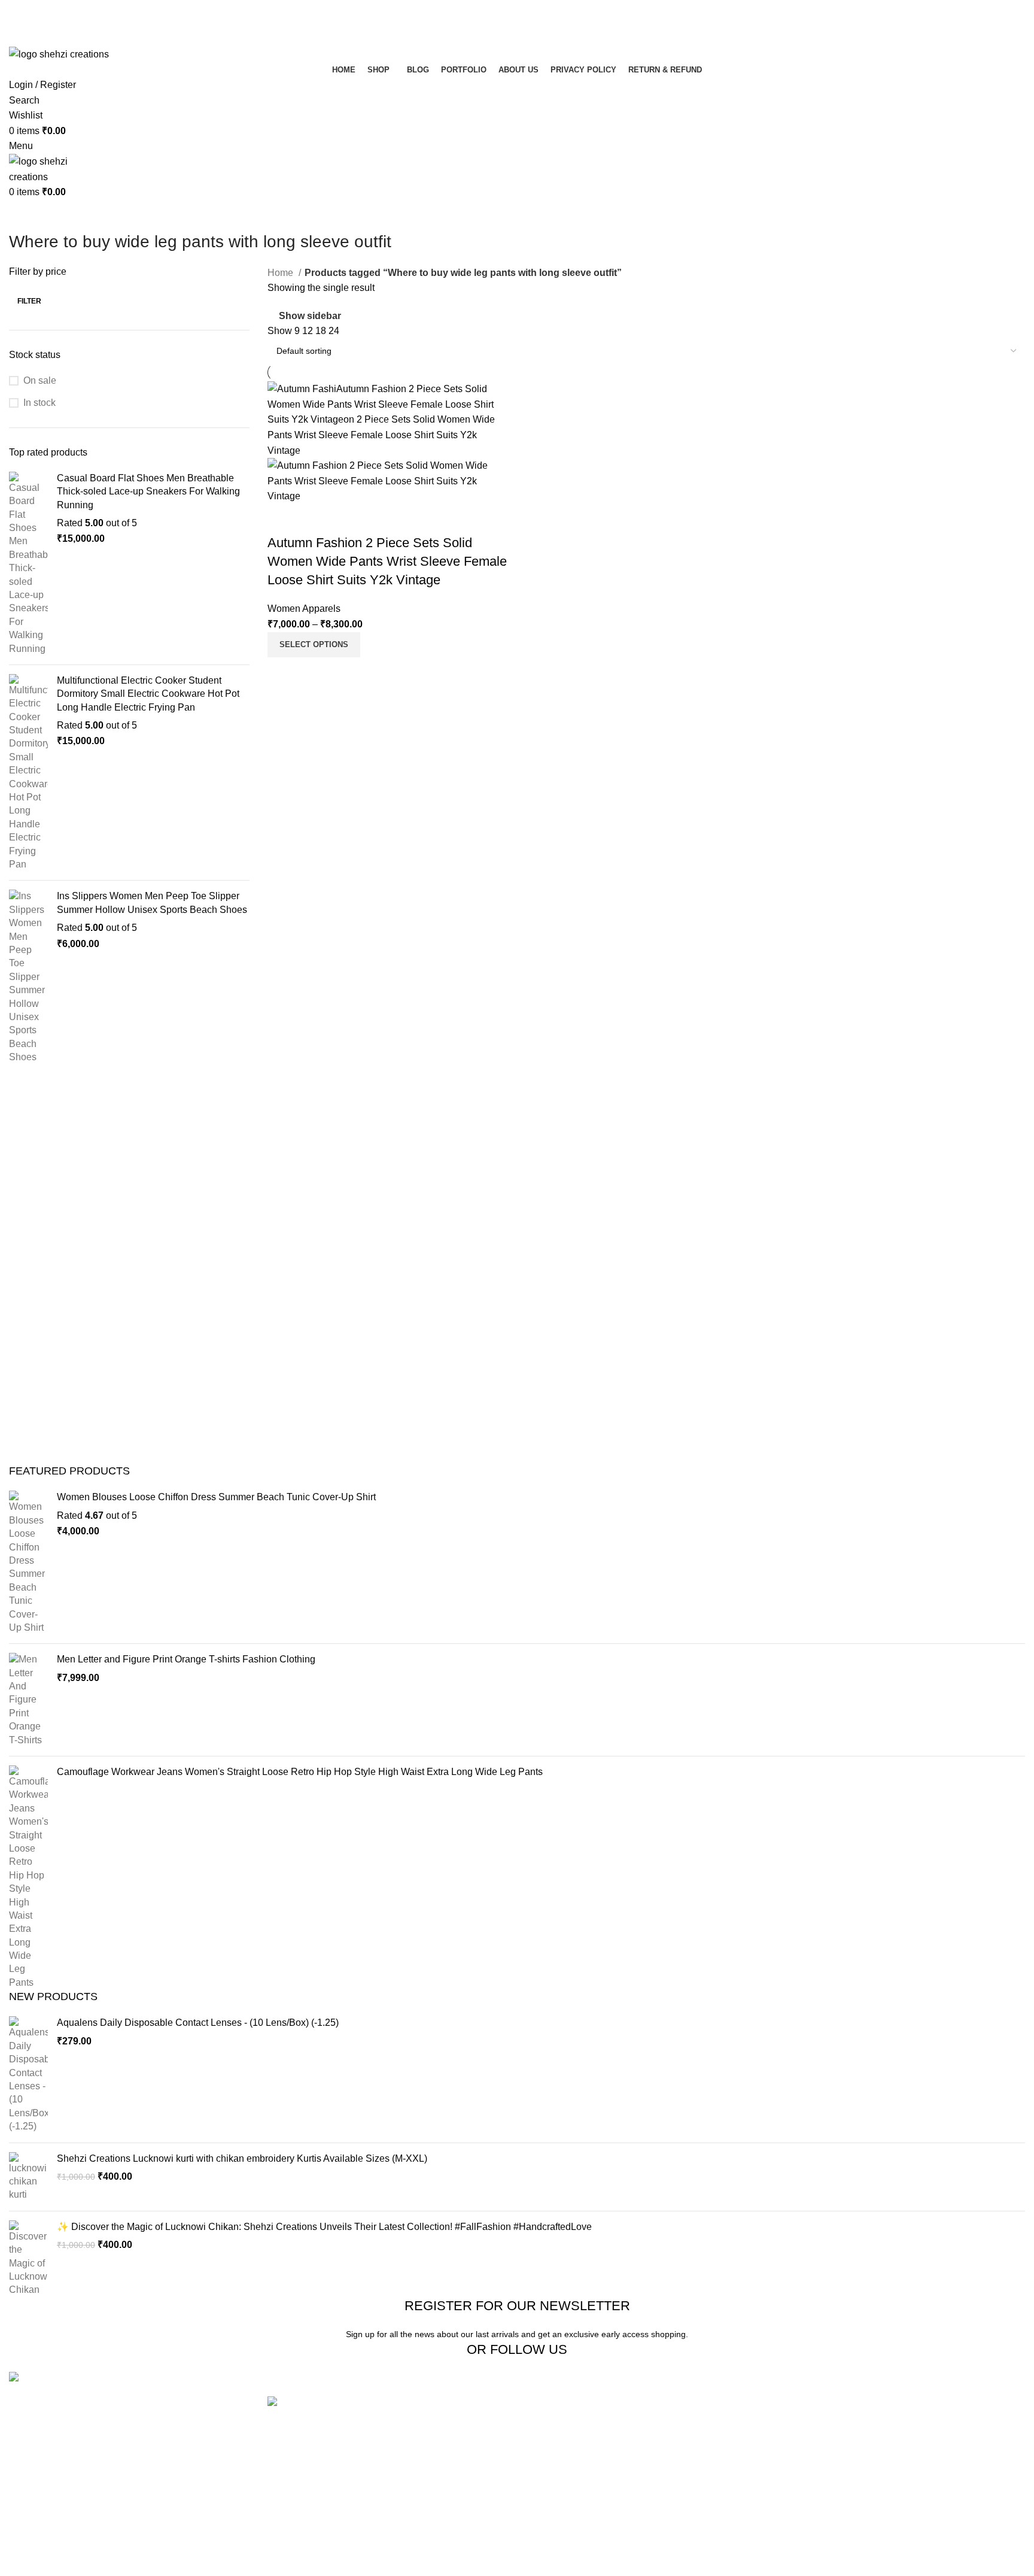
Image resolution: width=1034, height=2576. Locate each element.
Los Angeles (552, 2470)
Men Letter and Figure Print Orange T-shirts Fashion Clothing (186, 1659)
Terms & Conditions (740, 2448)
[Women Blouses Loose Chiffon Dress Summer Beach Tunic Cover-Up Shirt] (28, 1562)
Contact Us (722, 2470)
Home (282, 273)
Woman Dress (901, 2448)
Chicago (544, 2492)
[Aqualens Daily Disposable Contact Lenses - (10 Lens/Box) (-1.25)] (28, 2075)
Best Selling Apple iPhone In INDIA (342, 2557)
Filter (29, 301)
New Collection (903, 2425)
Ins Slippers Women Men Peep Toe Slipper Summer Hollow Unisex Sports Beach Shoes (152, 902)
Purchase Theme (907, 2515)
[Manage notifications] (26, 2550)
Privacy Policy (729, 2403)
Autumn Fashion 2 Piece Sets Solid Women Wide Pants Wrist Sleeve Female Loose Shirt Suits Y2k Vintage (387, 561)
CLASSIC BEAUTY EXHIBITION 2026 (350, 2506)
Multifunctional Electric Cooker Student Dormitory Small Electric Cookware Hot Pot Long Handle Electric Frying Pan (148, 694)
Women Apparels (304, 609)
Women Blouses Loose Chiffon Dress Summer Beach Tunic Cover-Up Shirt (216, 1497)
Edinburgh (548, 2448)
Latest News (725, 2492)
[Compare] (282, 519)
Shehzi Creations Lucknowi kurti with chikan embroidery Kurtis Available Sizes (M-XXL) (242, 2158)
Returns (715, 2425)
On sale (40, 380)
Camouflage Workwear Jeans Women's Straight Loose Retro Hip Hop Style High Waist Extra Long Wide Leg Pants (300, 1772)
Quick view (315, 519)
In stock (39, 403)
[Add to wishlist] (347, 519)
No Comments (362, 2525)
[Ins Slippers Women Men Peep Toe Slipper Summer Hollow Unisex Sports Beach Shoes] (28, 977)
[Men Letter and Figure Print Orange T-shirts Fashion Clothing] (28, 1700)
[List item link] (129, 2437)
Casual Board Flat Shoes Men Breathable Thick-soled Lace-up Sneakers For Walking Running (148, 491)
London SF (550, 2425)
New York (547, 2403)
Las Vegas (548, 2515)
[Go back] (24, 215)
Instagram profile (906, 2403)
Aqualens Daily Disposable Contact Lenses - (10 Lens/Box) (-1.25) (198, 2023)
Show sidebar (310, 316)
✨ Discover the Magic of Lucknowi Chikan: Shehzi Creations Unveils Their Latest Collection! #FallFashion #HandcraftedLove (324, 2227)
